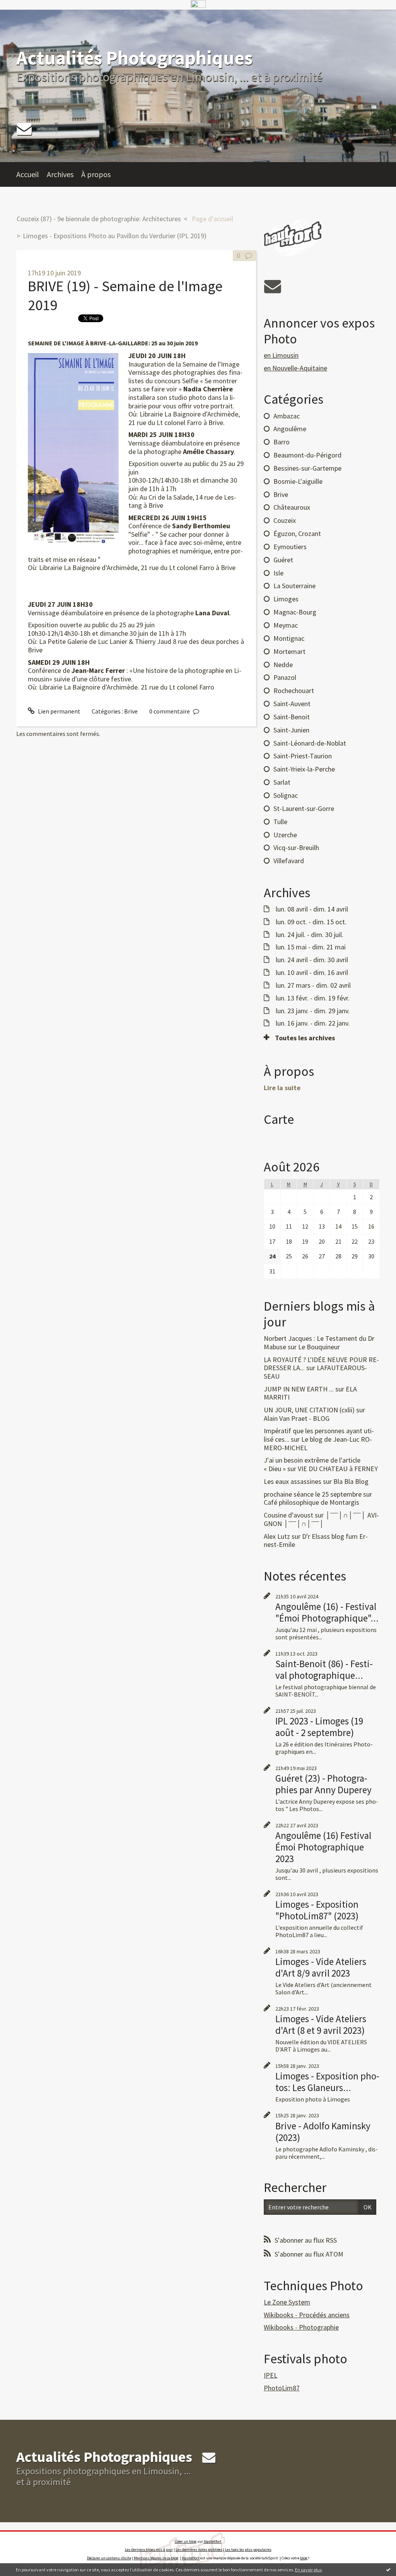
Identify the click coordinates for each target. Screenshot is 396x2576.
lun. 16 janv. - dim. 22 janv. (313, 1023)
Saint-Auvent (292, 704)
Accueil (28, 174)
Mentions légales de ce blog (156, 2558)
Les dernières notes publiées (199, 2550)
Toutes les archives (305, 1038)
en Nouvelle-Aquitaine (295, 368)
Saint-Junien (291, 730)
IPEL (271, 2375)
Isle (278, 573)
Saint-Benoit (292, 717)
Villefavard (289, 861)
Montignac (289, 638)
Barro (282, 442)
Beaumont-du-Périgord (307, 455)
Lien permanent (59, 711)
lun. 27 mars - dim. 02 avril (313, 985)
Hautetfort (213, 2541)
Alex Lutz (277, 1536)
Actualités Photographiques (134, 58)
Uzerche (285, 835)
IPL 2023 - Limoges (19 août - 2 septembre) (319, 1727)
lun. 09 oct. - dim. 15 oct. (311, 922)
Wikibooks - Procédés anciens (307, 2315)
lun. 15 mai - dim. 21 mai (311, 947)
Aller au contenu (26, 17)
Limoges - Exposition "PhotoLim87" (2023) (317, 1910)
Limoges (286, 599)
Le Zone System (287, 2302)
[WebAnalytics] (198, 4)
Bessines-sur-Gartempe (307, 468)
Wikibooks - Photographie (301, 2327)
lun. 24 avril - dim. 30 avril (312, 960)
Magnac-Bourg (295, 612)
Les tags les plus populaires (248, 2550)
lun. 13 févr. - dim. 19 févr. (313, 998)
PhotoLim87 (282, 2388)
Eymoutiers (290, 547)
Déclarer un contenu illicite (109, 2558)
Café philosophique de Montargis (312, 1502)
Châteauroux (292, 507)
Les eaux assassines (293, 1481)
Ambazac (287, 416)
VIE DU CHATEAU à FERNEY (338, 1469)
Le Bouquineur (319, 1347)
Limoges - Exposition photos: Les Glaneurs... (327, 2082)
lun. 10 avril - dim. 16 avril (312, 973)
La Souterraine (294, 586)
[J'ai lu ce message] (388, 2569)
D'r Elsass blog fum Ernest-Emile (316, 1541)
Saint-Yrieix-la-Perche (304, 769)
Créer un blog (186, 2541)
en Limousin (281, 355)
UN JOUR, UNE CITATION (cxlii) (309, 1410)
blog (304, 2558)
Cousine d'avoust (288, 1515)
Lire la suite (282, 1088)
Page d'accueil (213, 219)
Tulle (280, 822)
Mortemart (289, 651)
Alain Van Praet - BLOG (297, 1418)
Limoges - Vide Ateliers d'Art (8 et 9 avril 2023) (321, 2025)
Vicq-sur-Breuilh (296, 848)
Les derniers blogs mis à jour (149, 2550)
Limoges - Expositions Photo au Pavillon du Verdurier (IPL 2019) (115, 236)
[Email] (24, 129)
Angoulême (290, 429)
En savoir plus (308, 2570)
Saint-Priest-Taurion (303, 756)
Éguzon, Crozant (297, 533)
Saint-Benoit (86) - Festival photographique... (324, 1670)
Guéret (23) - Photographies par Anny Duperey (323, 1784)
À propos (96, 174)
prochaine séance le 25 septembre (313, 1494)
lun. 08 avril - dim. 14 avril (312, 909)
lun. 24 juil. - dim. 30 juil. (310, 935)
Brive (131, 711)
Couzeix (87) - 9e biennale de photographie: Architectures (99, 219)
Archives (60, 174)
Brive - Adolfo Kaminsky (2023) (323, 2132)
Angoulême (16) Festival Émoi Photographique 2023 (323, 1847)
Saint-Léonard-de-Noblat (310, 743)
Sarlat (282, 782)
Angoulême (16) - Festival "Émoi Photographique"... (327, 1612)
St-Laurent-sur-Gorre (304, 808)
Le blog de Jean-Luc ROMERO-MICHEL (318, 1443)
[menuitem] (32, 174)
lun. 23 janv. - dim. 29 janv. (313, 1011)
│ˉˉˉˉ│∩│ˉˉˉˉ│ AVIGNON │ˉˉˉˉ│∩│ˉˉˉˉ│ (321, 1519)
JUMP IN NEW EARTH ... (299, 1389)
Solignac (286, 795)
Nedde (283, 665)
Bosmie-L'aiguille (298, 481)
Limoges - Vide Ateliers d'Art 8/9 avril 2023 (321, 1967)
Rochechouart (294, 691)
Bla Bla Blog (351, 1481)
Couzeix (285, 520)
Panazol (285, 677)
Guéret (283, 560)
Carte (279, 1119)
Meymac (286, 625)
